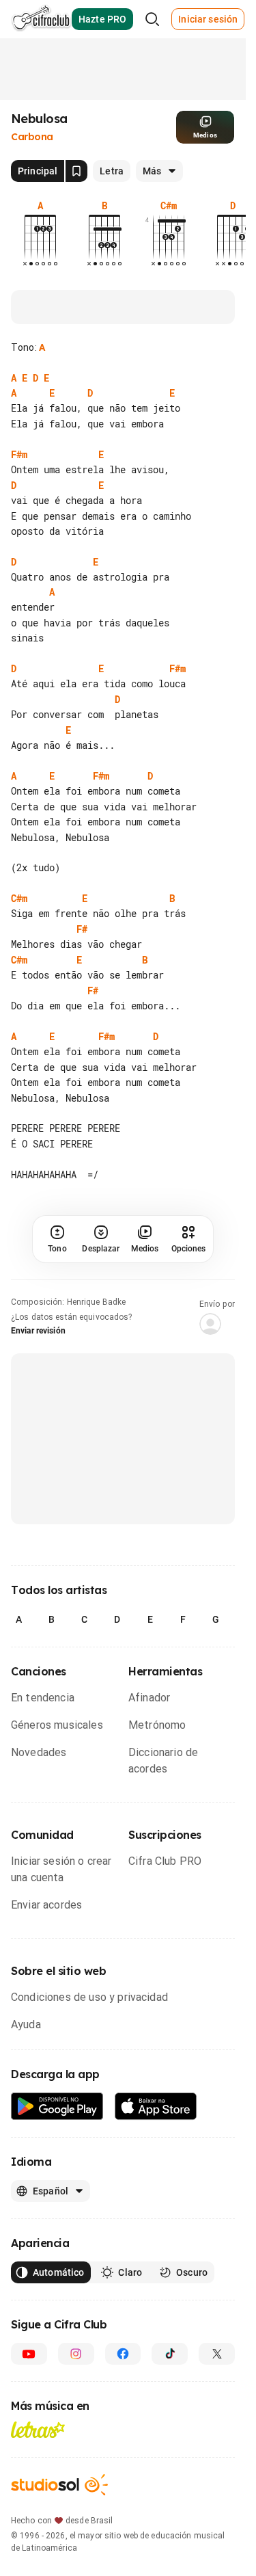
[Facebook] (123, 2354)
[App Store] (156, 2107)
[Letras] (38, 2430)
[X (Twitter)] (217, 2354)
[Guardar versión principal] (76, 171)
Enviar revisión (38, 1331)
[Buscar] (152, 19)
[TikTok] (170, 2354)
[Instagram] (76, 2354)
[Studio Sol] (59, 2485)
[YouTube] (29, 2354)
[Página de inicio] (41, 19)
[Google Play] (57, 2107)
